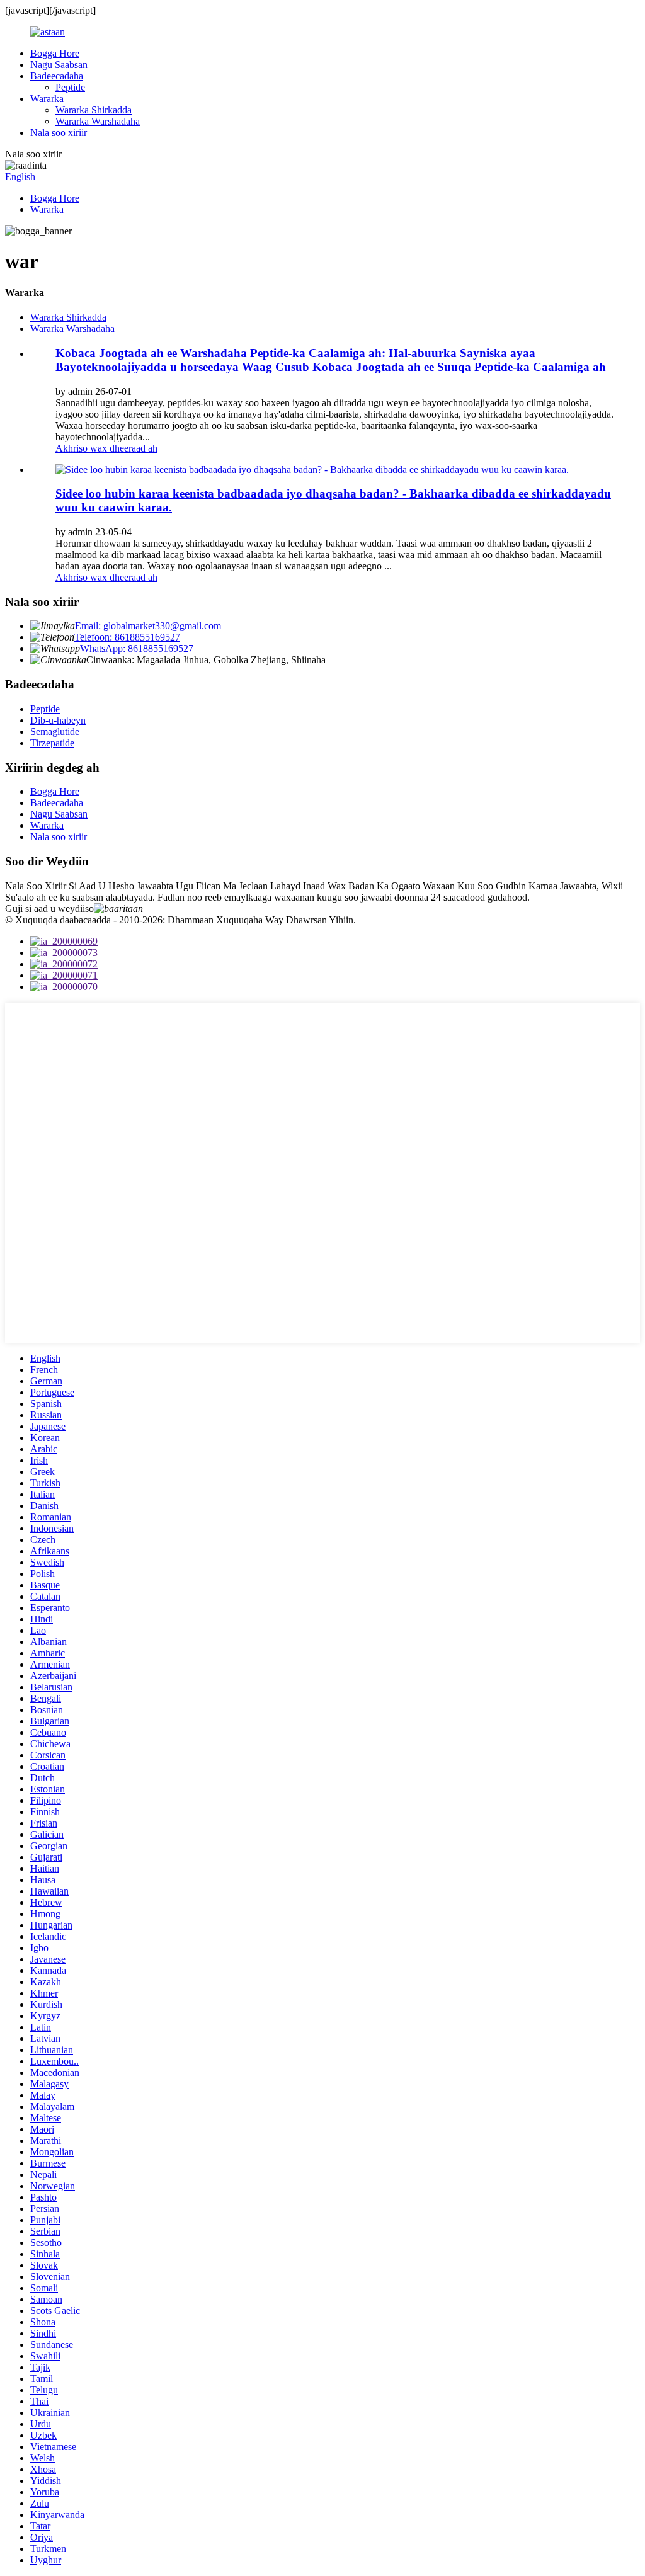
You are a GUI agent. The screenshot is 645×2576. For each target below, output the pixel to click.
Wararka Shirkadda (94, 110)
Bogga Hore (55, 53)
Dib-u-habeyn (58, 720)
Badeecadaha (57, 76)
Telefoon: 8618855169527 (127, 637)
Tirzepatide (52, 743)
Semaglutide (55, 732)
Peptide (70, 87)
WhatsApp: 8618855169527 (137, 648)
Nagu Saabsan (59, 65)
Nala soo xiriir (59, 133)
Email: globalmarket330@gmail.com (148, 626)
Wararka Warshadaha (98, 121)
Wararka (47, 99)
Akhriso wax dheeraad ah (106, 448)
